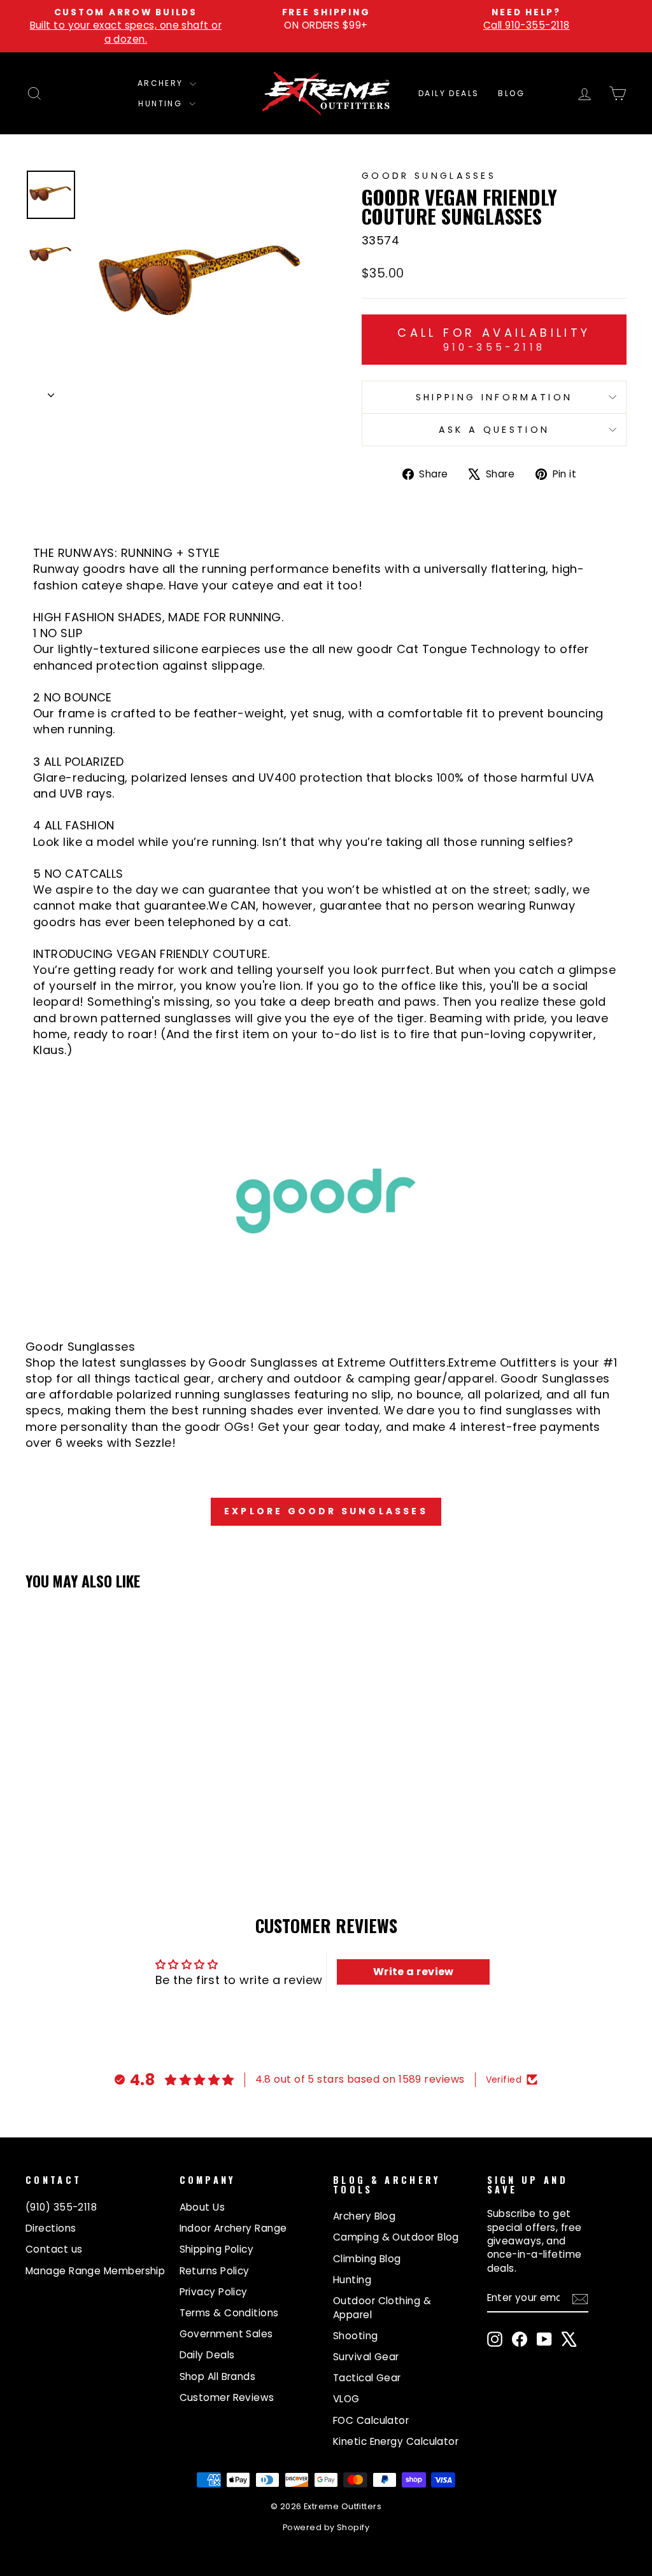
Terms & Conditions (229, 2313)
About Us (202, 2207)
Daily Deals (449, 93)
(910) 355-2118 (61, 2207)
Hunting (162, 103)
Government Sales (226, 2334)
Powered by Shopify (326, 2527)
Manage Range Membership (95, 2271)
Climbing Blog (367, 2259)
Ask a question (494, 430)
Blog (511, 93)
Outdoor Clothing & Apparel (382, 2307)
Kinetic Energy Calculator (396, 2441)
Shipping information (494, 397)
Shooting (356, 2336)
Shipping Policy (217, 2249)
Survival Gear (366, 2357)
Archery (162, 83)
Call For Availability (494, 339)
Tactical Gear (367, 2378)
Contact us (54, 2249)
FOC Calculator (371, 2420)
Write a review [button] (414, 1972)
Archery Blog (364, 2216)
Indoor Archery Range (233, 2228)
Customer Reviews (227, 2397)
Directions (51, 2228)
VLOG (346, 2399)
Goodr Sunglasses (429, 176)
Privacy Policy (214, 2292)
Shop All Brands (218, 2376)
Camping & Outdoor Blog (396, 2237)
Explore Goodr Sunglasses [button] (326, 1511)
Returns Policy (215, 2271)
